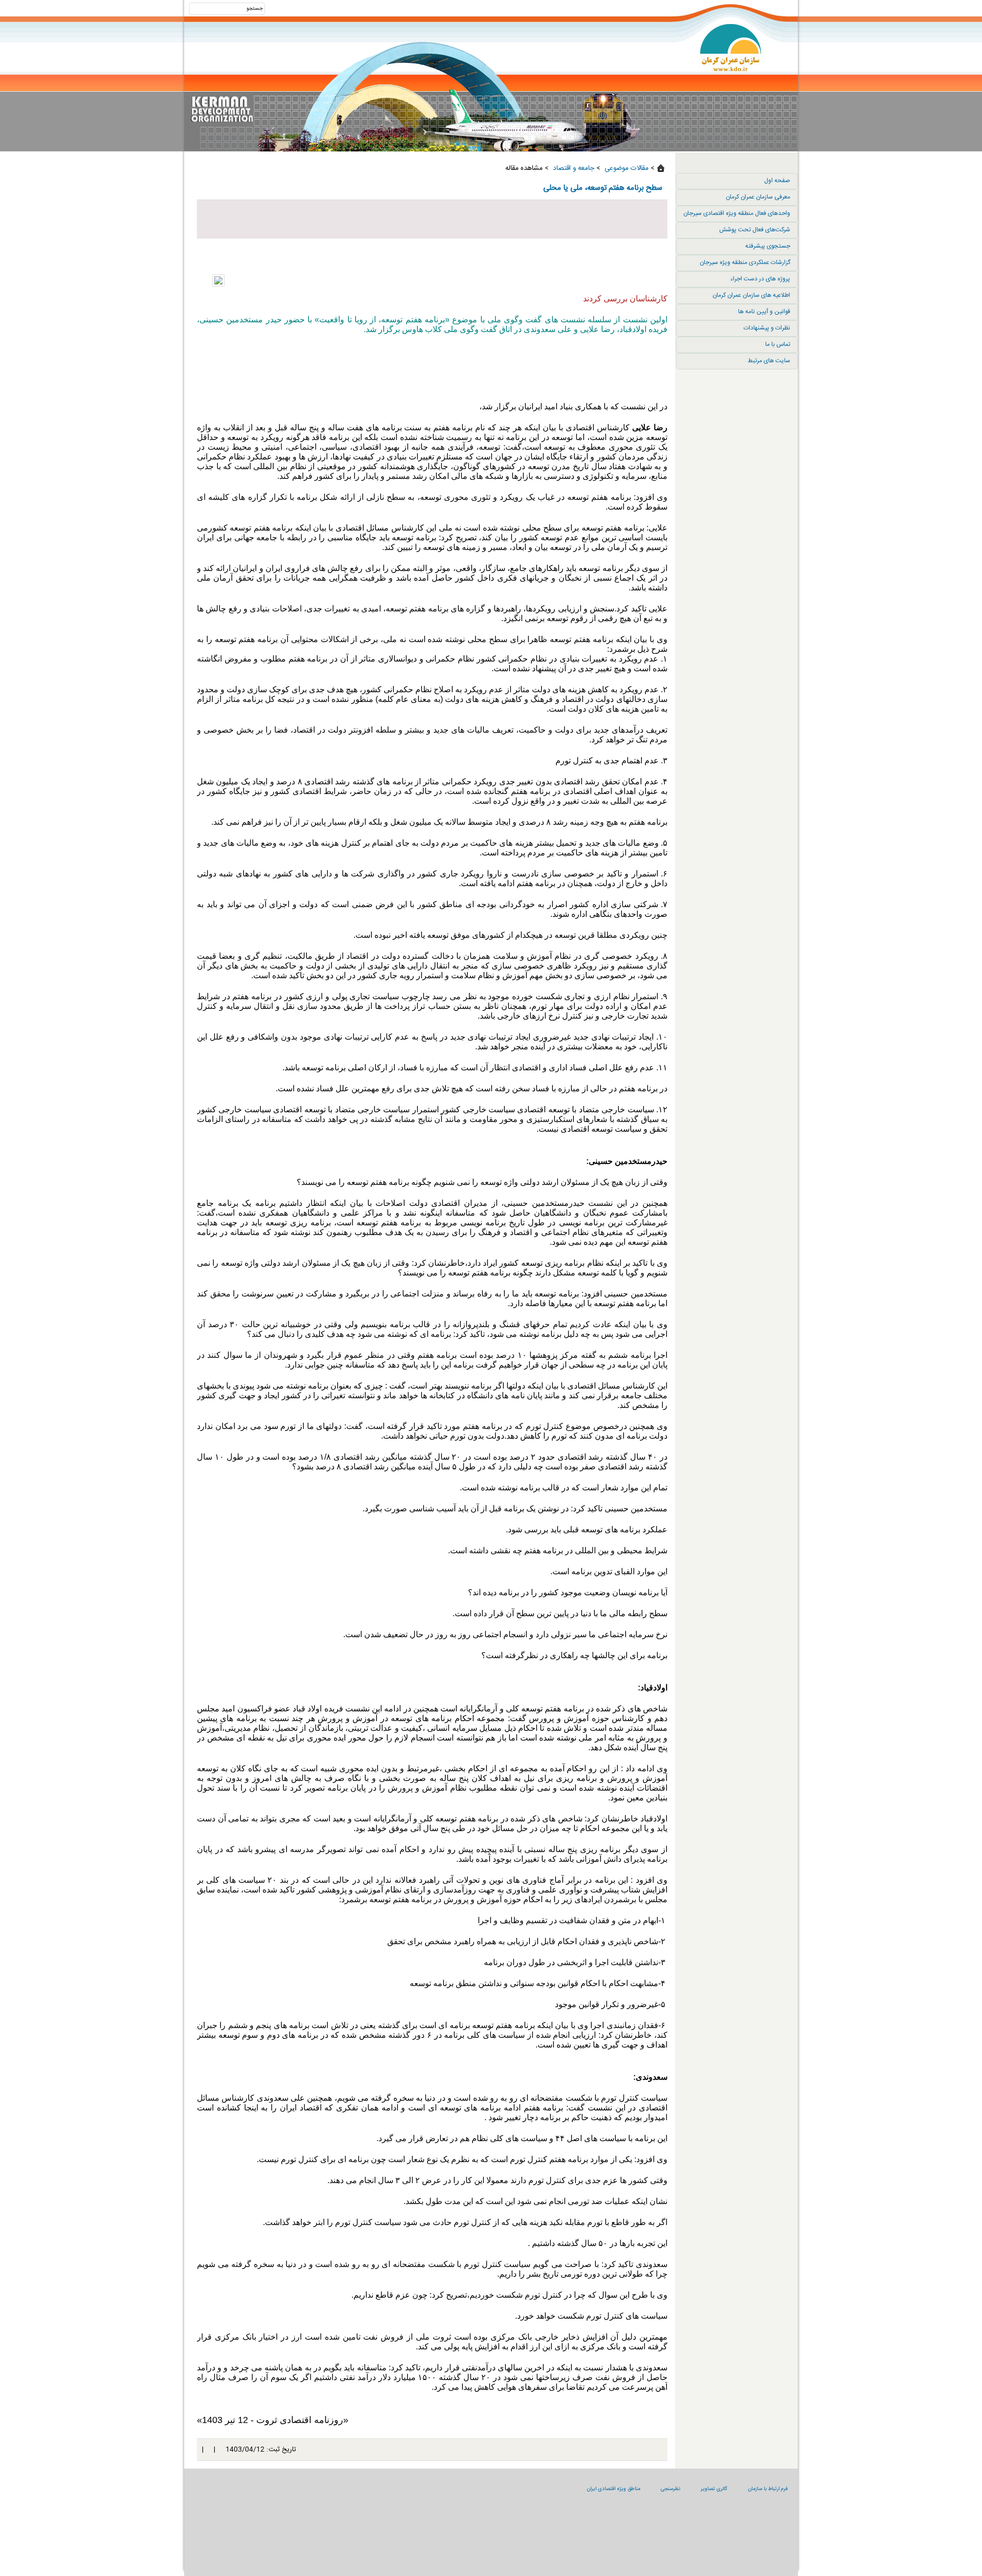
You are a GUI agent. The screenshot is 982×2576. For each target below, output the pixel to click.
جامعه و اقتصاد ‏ (573, 168)
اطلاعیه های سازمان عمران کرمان (751, 295)
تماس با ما (778, 344)
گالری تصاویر (714, 2489)
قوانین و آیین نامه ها (764, 312)
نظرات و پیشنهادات (767, 328)
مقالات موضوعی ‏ (626, 168)
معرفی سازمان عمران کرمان (758, 197)
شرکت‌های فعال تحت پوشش (755, 230)
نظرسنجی (671, 2489)
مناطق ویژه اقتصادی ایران (613, 2489)
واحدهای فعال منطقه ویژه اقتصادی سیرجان (737, 213)
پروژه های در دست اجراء (760, 279)
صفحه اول (777, 181)
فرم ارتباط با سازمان (768, 2489)
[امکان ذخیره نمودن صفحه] (432, 219)
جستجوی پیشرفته (768, 246)
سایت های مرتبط (769, 361)
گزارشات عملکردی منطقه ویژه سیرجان (745, 262)
